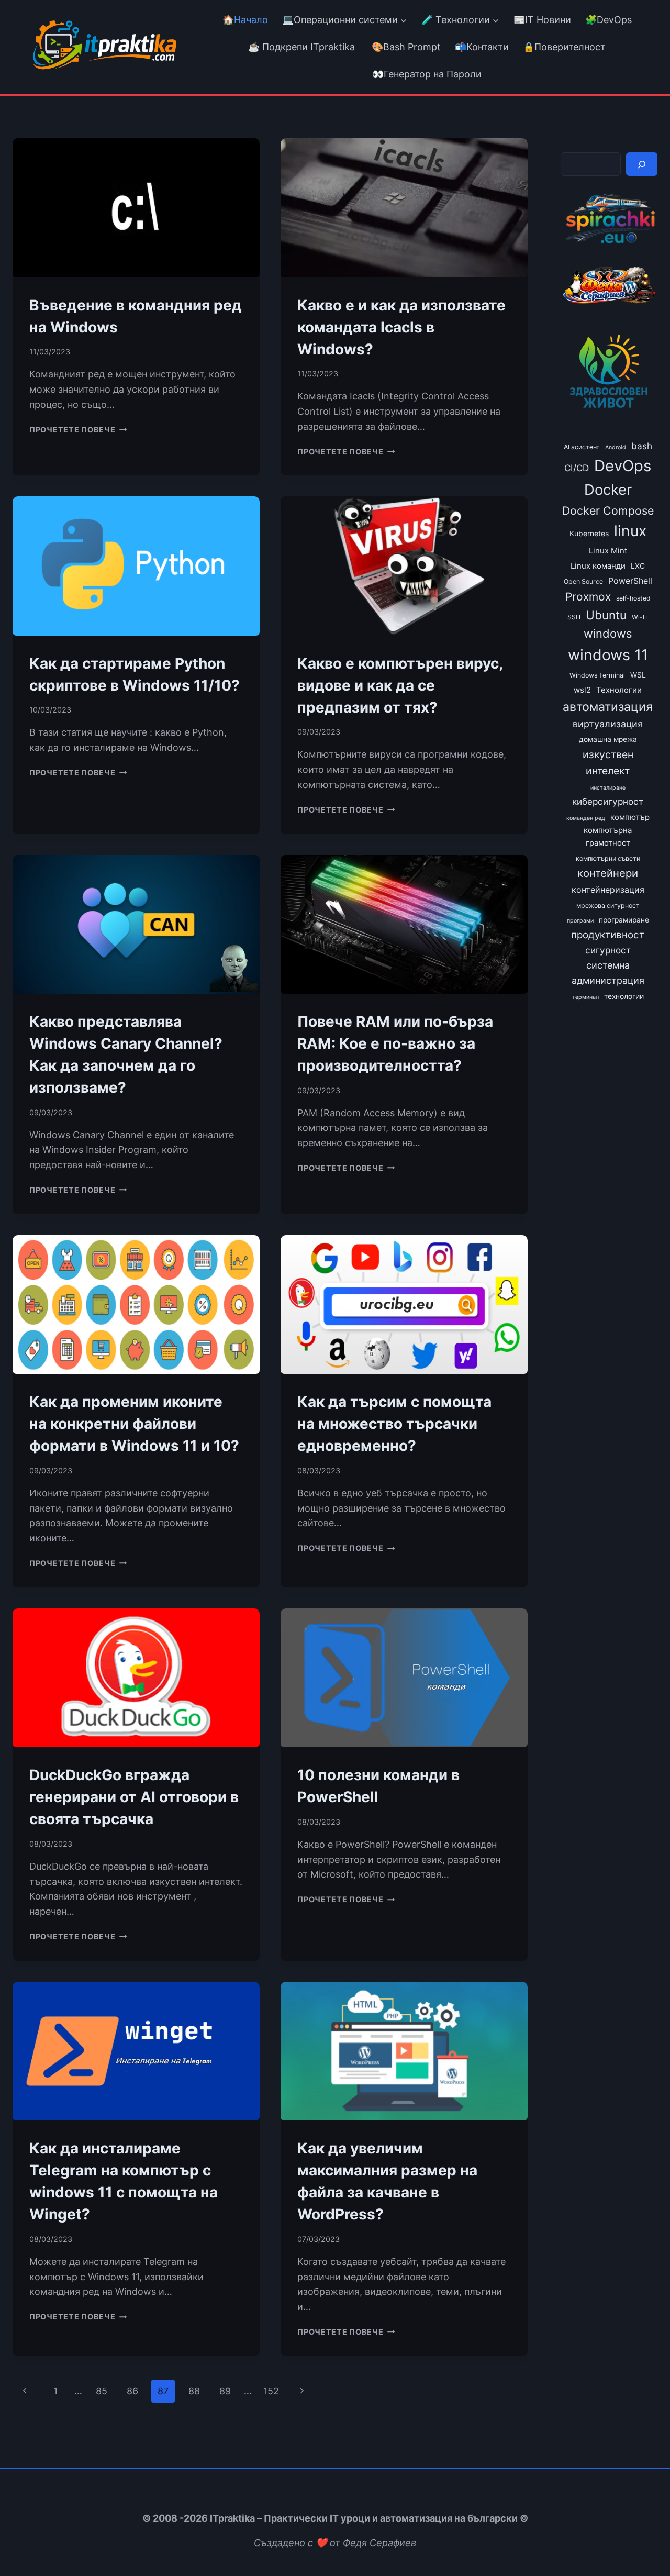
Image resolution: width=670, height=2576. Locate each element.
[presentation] (136, 208)
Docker (608, 490)
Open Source (583, 581)
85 (102, 2391)
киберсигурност (608, 801)
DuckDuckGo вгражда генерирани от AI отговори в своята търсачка (134, 1797)
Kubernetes (589, 534)
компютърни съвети (608, 858)
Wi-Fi (640, 617)
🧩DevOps (608, 20)
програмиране (624, 920)
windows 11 (608, 655)
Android (616, 447)
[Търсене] (642, 164)
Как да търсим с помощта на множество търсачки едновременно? (394, 1424)
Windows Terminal (597, 675)
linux (630, 531)
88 (194, 2391)
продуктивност (608, 935)
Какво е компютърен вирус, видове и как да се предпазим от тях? (400, 685)
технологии (624, 996)
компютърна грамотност (608, 837)
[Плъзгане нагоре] (643, 2544)
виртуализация (608, 724)
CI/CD (577, 468)
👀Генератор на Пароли (427, 74)
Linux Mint (608, 551)
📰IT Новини (542, 20)
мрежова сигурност (608, 906)
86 (132, 2391)
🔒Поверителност (564, 47)
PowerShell (630, 581)
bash (642, 446)
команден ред (586, 818)
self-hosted (633, 598)
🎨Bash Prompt (405, 47)
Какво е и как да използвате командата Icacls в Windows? (401, 327)
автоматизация (608, 707)
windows (608, 634)
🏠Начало (245, 20)
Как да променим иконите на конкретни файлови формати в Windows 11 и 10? (134, 1424)
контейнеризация (608, 890)
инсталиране (608, 788)
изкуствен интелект (608, 763)
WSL (638, 675)
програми (580, 921)
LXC (638, 566)
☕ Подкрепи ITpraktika (301, 47)
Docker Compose (608, 510)
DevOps (623, 466)
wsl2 (582, 690)
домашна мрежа (608, 739)
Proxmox (588, 597)
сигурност (608, 950)
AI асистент (582, 447)
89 (225, 2391)
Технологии (619, 690)
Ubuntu (606, 615)
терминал (585, 997)
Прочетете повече (78, 430)
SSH (574, 617)
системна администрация (608, 973)
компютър (630, 817)
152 (271, 2391)
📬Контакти (482, 47)
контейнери (608, 873)
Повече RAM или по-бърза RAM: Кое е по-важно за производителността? (395, 1043)
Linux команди (598, 566)
